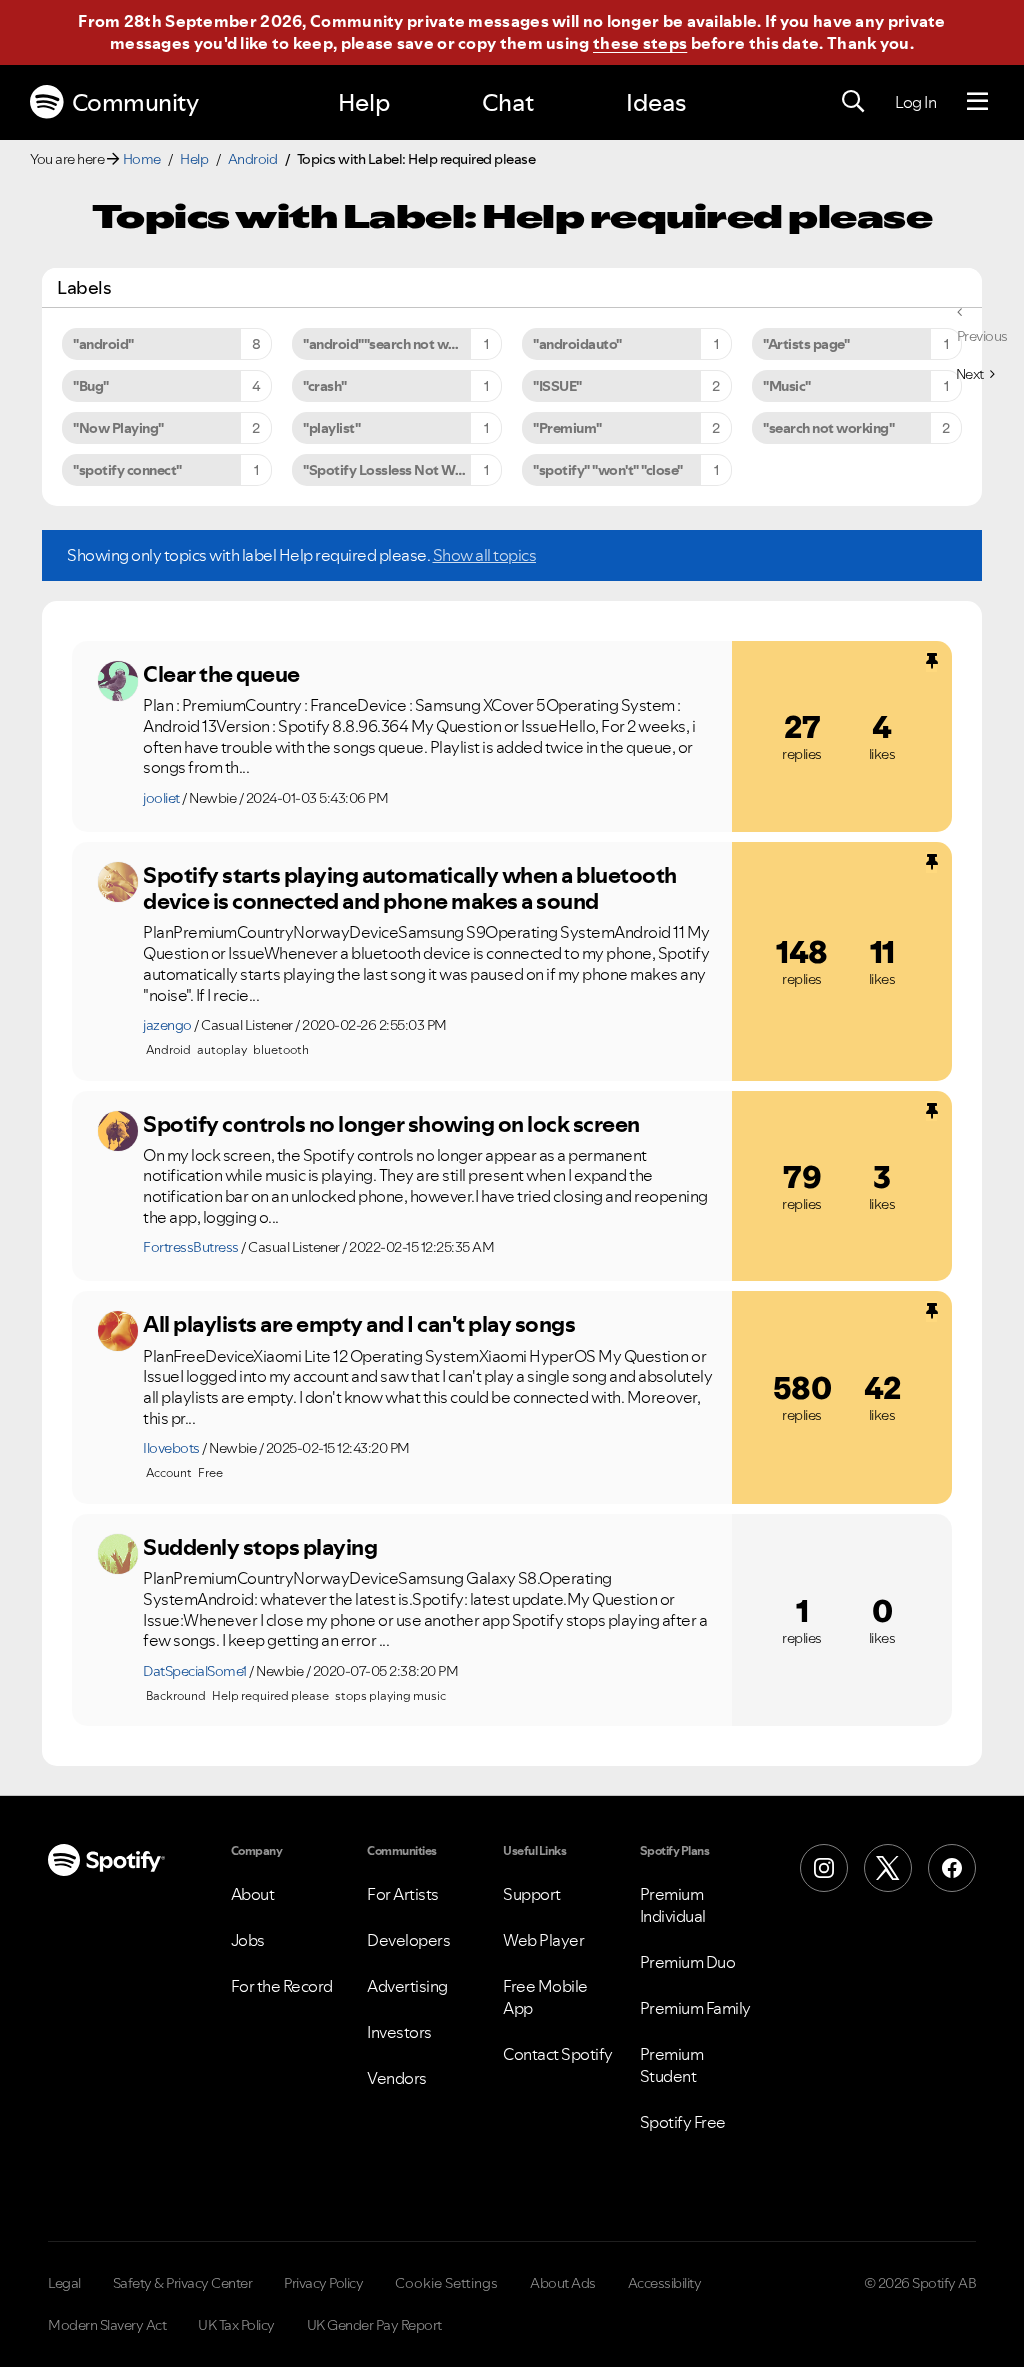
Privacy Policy (323, 2283)
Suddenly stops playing (260, 1547)
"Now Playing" (118, 428)
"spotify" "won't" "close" (608, 470)
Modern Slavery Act (107, 2325)
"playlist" (331, 428)
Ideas (656, 102)
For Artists (403, 1894)
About (253, 1894)
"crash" (325, 386)
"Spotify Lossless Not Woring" (398, 470)
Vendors (397, 2078)
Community (135, 102)
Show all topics (485, 555)
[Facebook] (952, 1868)
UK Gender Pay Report (374, 2325)
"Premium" (567, 428)
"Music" (787, 386)
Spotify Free (683, 2122)
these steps (640, 43)
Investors (399, 2032)
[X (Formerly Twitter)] (888, 1868)
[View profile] (118, 681)
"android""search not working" (399, 344)
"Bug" (91, 386)
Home (142, 159)
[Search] (853, 102)
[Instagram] (824, 1868)
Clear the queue (221, 674)
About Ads (563, 2283)
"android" (103, 344)
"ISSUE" (557, 386)
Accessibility (665, 2283)
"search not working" (828, 428)
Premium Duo (688, 1962)
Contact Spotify (558, 2054)
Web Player (543, 1940)
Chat (508, 102)
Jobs (248, 1940)
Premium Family (695, 2008)
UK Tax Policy (236, 2325)
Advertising (407, 1986)
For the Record (282, 1986)
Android (253, 159)
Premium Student (672, 2065)
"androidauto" (577, 344)
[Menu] (977, 102)
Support (532, 1894)
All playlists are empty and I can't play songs (359, 1324)
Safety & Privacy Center (183, 2283)
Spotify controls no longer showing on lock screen (391, 1124)
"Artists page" (806, 344)
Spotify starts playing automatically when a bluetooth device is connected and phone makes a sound (410, 888)
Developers (408, 1940)
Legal (64, 2283)
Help (364, 102)
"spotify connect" (127, 470)
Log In (915, 102)
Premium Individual (673, 1905)
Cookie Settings (446, 2283)
